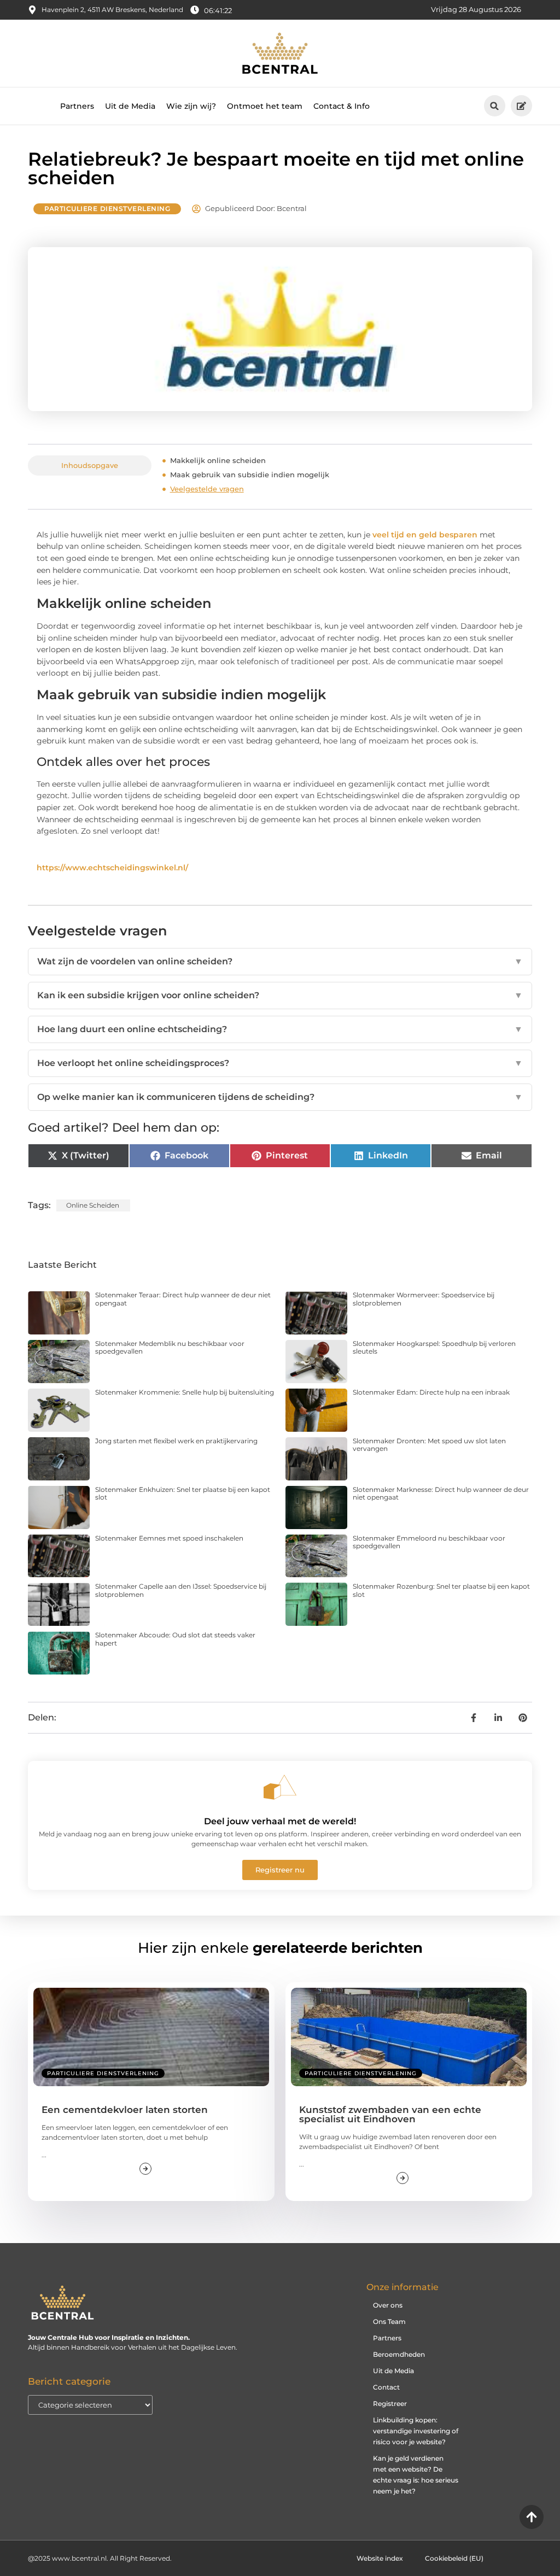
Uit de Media (130, 106)
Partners (77, 106)
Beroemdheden (399, 2354)
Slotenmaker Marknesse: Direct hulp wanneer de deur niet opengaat (441, 1493)
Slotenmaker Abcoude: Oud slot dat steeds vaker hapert (175, 1639)
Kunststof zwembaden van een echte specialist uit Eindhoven (390, 2114)
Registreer (390, 2404)
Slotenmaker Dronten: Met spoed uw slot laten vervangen (429, 1445)
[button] (495, 106)
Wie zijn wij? (191, 106)
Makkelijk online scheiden (218, 460)
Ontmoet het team (265, 106)
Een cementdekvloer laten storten (125, 2110)
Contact (386, 2387)
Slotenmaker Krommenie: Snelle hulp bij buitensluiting (185, 1392)
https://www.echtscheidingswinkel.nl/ (112, 868)
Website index (380, 2558)
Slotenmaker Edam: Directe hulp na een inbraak (431, 1392)
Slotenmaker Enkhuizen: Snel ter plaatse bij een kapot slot (183, 1493)
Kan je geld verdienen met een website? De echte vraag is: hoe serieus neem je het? (416, 2475)
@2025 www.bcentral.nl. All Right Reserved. (100, 2558)
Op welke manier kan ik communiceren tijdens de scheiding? (280, 1097)
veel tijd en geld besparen (425, 535)
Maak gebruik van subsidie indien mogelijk (250, 475)
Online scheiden (93, 1205)
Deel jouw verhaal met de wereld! (280, 1821)
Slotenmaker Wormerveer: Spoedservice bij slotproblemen (424, 1299)
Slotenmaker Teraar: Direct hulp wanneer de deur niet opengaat (183, 1299)
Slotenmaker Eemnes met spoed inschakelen (169, 1538)
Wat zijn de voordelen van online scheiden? (280, 961)
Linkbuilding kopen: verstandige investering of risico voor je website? (416, 2431)
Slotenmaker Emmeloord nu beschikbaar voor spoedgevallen (429, 1542)
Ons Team (389, 2322)
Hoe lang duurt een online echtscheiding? (280, 1029)
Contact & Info (342, 106)
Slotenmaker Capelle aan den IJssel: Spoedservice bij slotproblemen (181, 1590)
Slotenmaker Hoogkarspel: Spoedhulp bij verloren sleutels (434, 1347)
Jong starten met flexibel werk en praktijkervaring (176, 1441)
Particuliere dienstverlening (107, 209)
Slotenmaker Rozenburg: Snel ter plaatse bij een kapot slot (441, 1590)
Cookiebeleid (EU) (454, 2558)
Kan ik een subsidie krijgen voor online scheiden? (280, 995)
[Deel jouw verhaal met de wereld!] (280, 1787)
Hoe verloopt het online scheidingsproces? (280, 1063)
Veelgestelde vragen (207, 489)
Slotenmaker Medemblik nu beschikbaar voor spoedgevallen (170, 1347)
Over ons (388, 2305)
